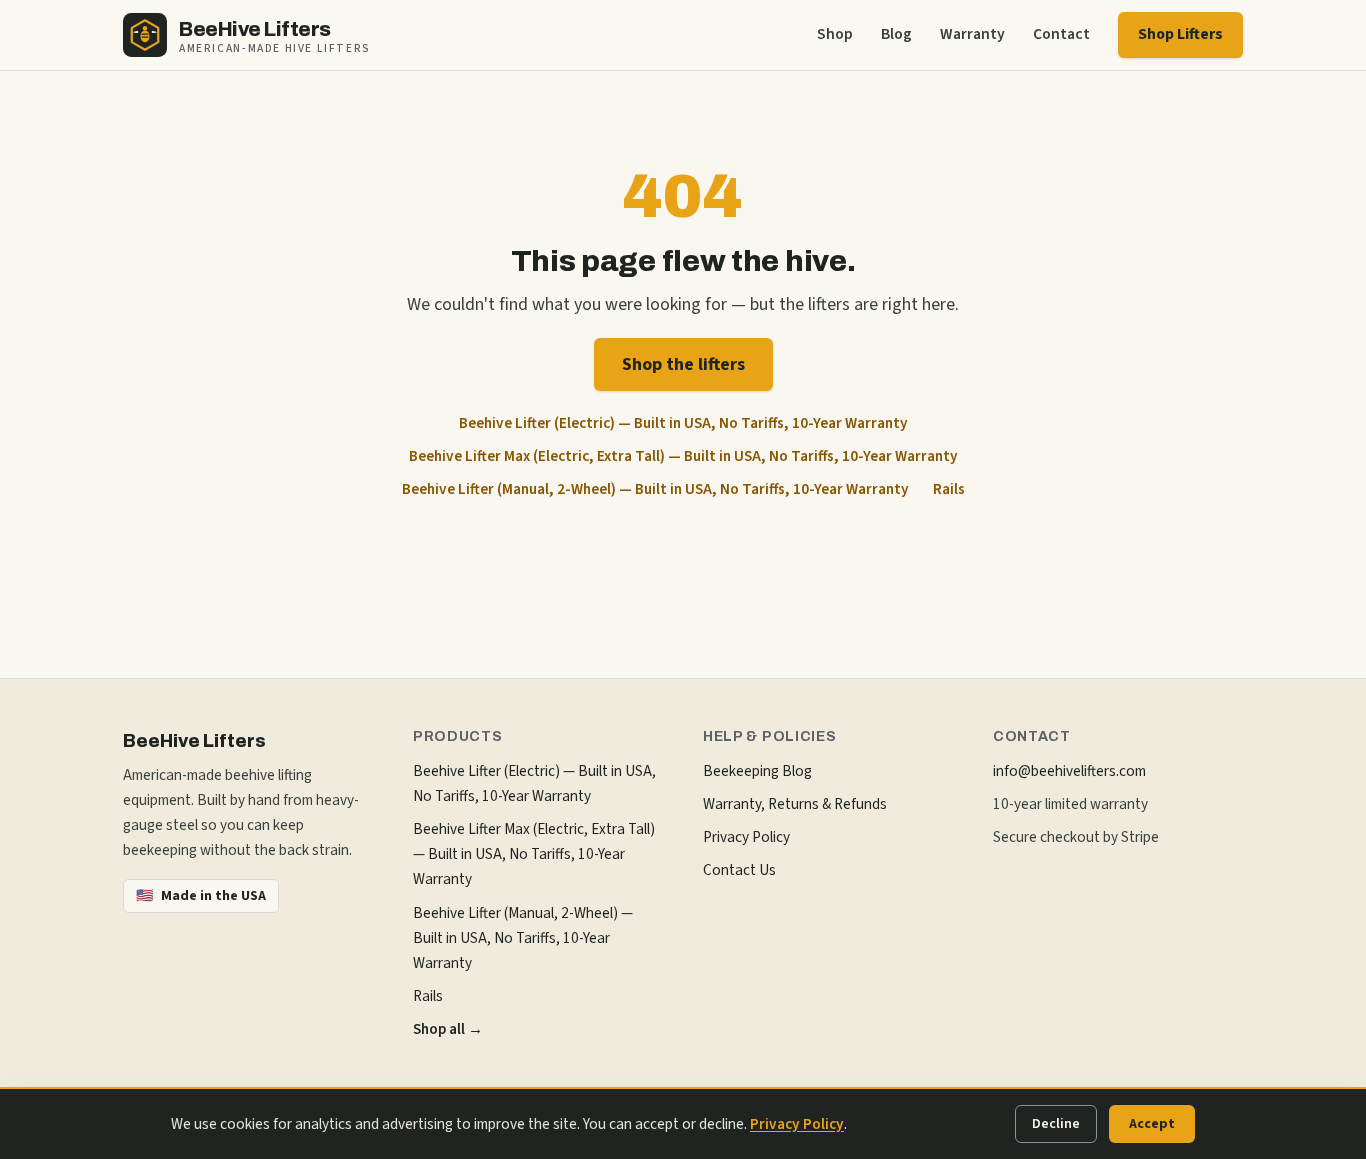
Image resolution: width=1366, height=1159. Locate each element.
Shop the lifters (683, 364)
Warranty (972, 34)
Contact (1061, 34)
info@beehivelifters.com (1069, 771)
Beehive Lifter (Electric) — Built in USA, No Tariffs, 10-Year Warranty (683, 423)
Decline (1056, 1124)
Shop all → (448, 1029)
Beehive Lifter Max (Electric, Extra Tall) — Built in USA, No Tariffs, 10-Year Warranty (683, 456)
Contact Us (739, 870)
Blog (896, 34)
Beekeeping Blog (757, 771)
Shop (835, 34)
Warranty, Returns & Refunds (795, 804)
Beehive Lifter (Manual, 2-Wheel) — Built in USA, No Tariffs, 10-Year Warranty (655, 489)
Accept (1152, 1124)
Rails (949, 489)
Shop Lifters (1180, 34)
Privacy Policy (746, 837)
